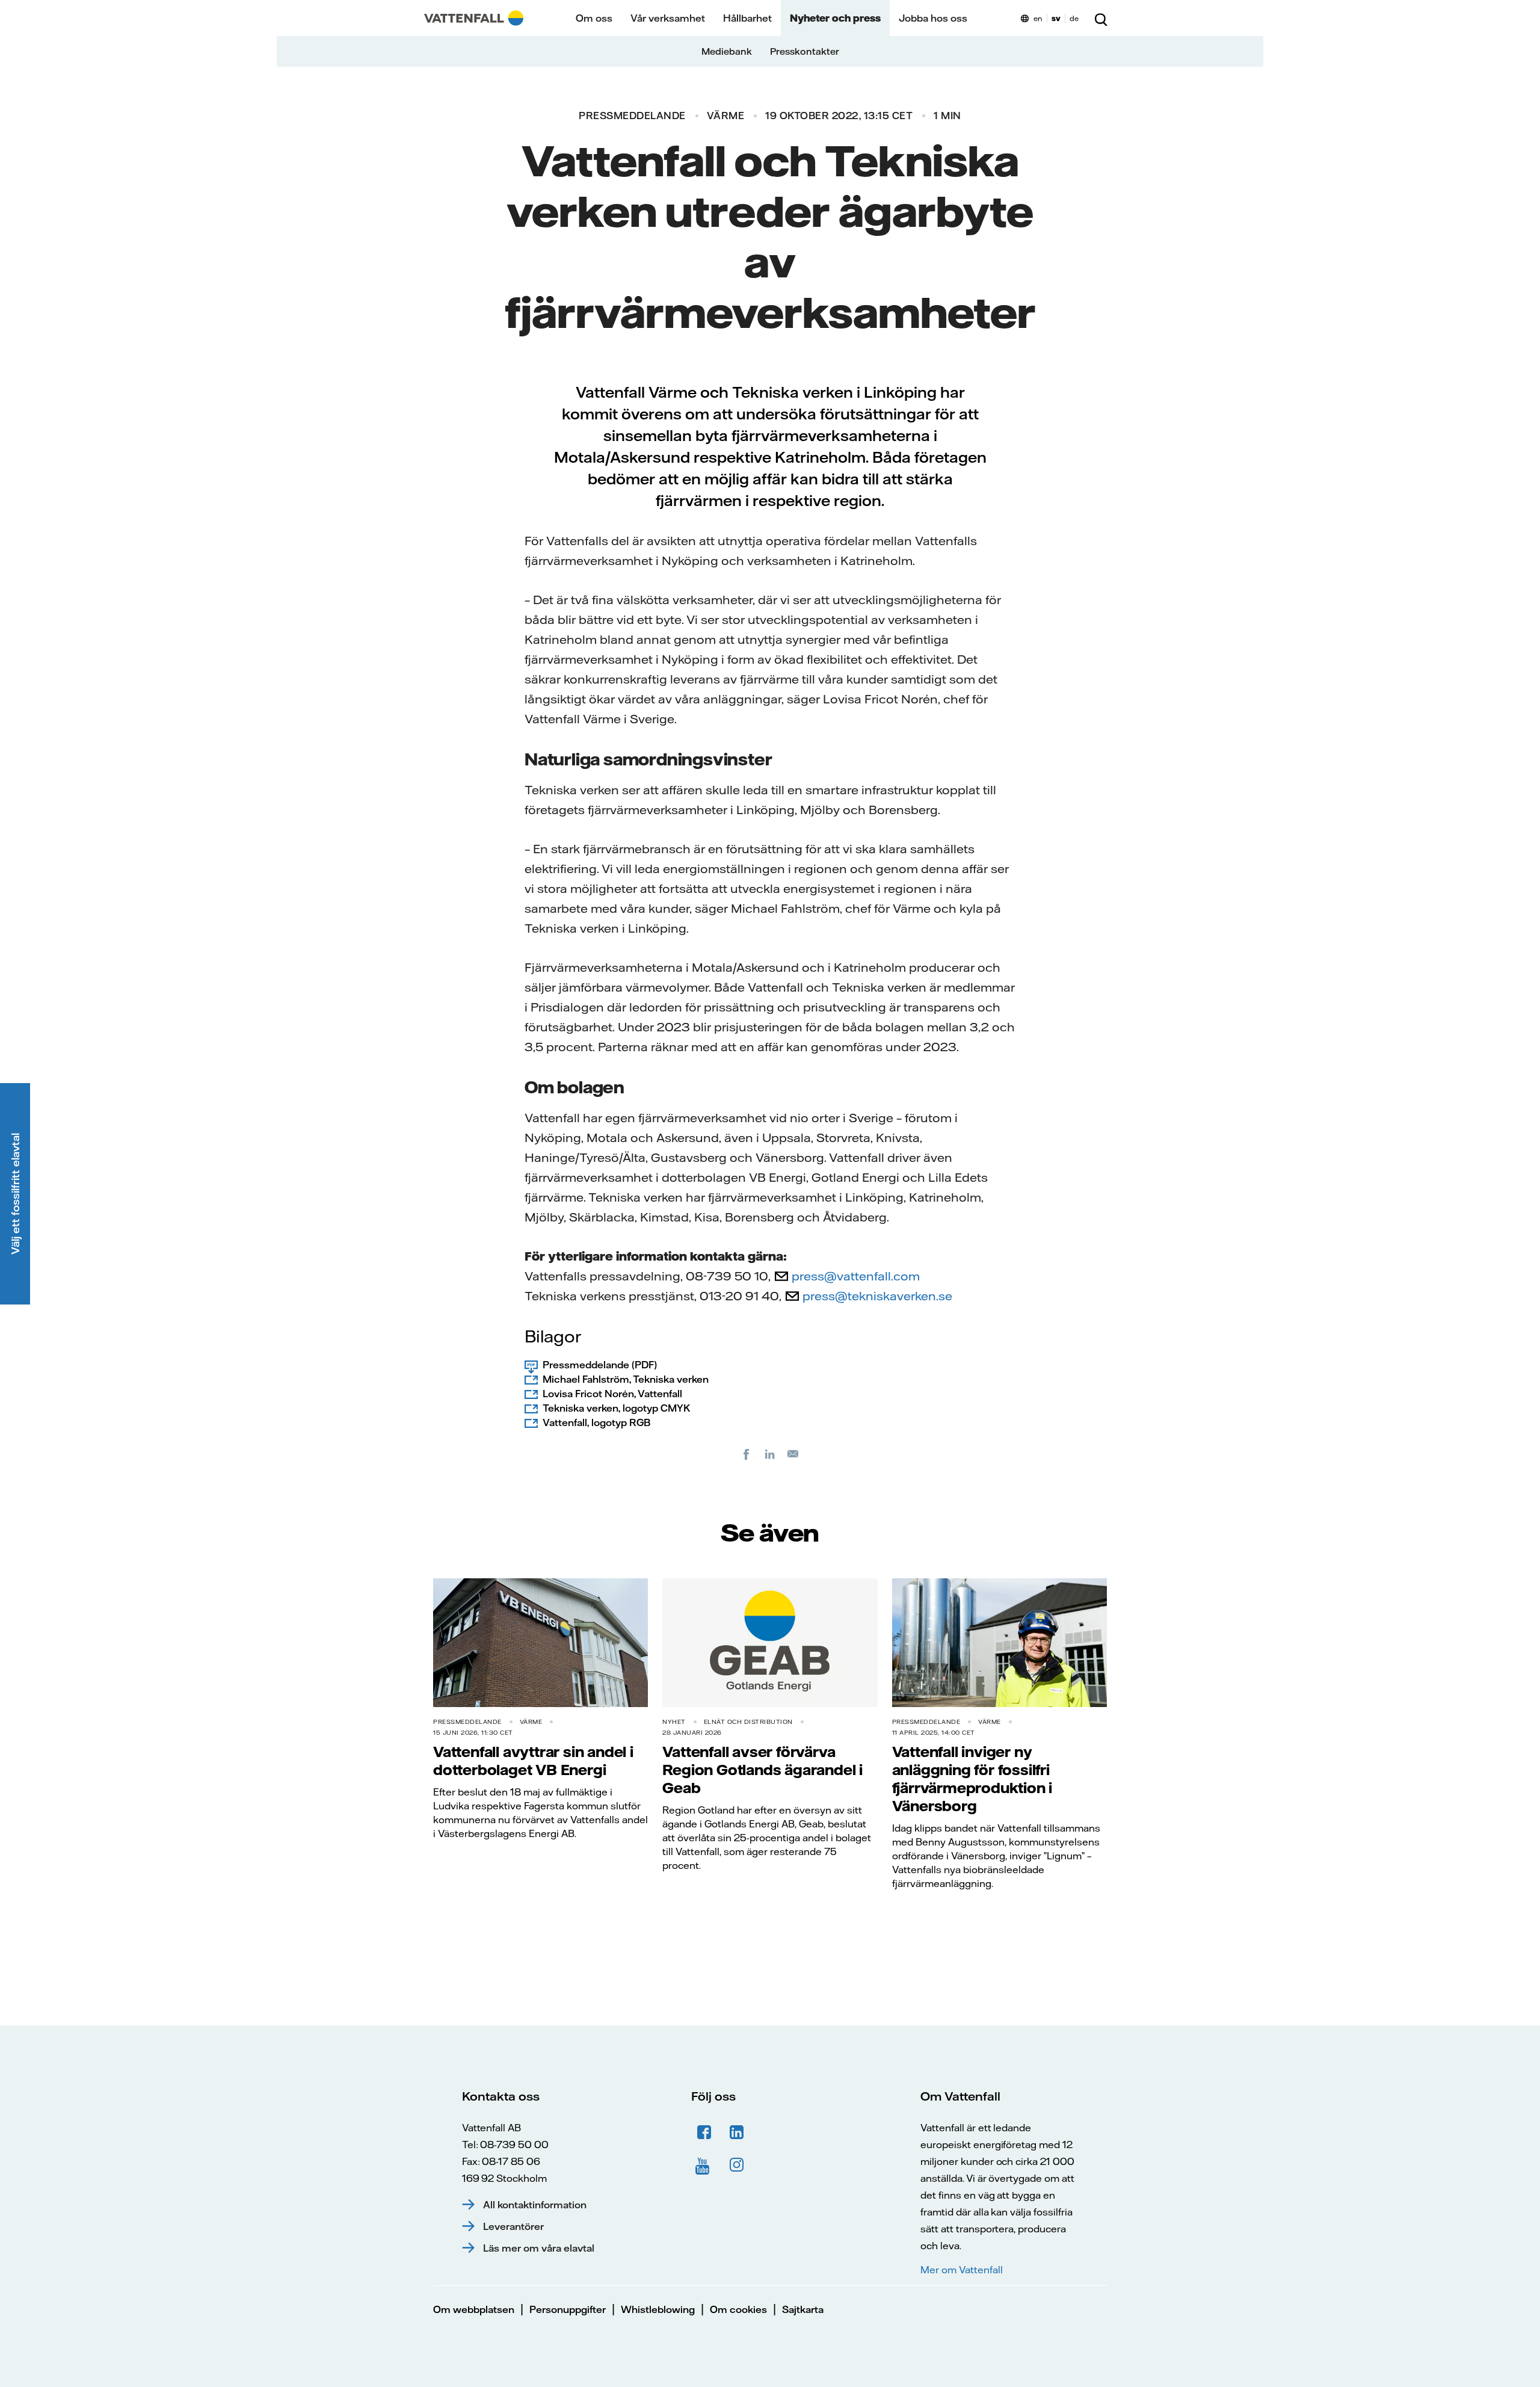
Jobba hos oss (933, 18)
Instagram (737, 2165)
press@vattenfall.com (856, 1276)
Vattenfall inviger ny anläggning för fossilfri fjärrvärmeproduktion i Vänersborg (972, 1779)
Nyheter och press (835, 18)
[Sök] (1101, 18)
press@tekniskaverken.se (877, 1296)
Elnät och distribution (748, 1722)
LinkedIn (737, 2132)
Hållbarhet (747, 18)
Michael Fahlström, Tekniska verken (626, 1379)
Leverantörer (513, 2226)
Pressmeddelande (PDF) (600, 1365)
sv (1056, 18)
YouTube (704, 2165)
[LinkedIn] (770, 1454)
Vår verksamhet (668, 18)
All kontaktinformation (535, 2205)
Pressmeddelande (632, 116)
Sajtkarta (803, 2309)
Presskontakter (805, 51)
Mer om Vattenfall (961, 2270)
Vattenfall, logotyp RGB (596, 1422)
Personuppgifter (568, 2309)
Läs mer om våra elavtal (539, 2248)
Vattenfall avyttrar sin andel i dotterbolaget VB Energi (533, 1761)
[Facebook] (747, 1454)
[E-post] (793, 1454)
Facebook (704, 2132)
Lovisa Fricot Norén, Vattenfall (612, 1394)
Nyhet (674, 1722)
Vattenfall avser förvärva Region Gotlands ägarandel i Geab (762, 1770)
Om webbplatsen (474, 2309)
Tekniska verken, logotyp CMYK (616, 1408)
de (1074, 18)
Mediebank (727, 51)
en (1038, 18)
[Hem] (474, 18)
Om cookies (738, 2309)
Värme (726, 116)
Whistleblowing (658, 2309)
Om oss (594, 18)
